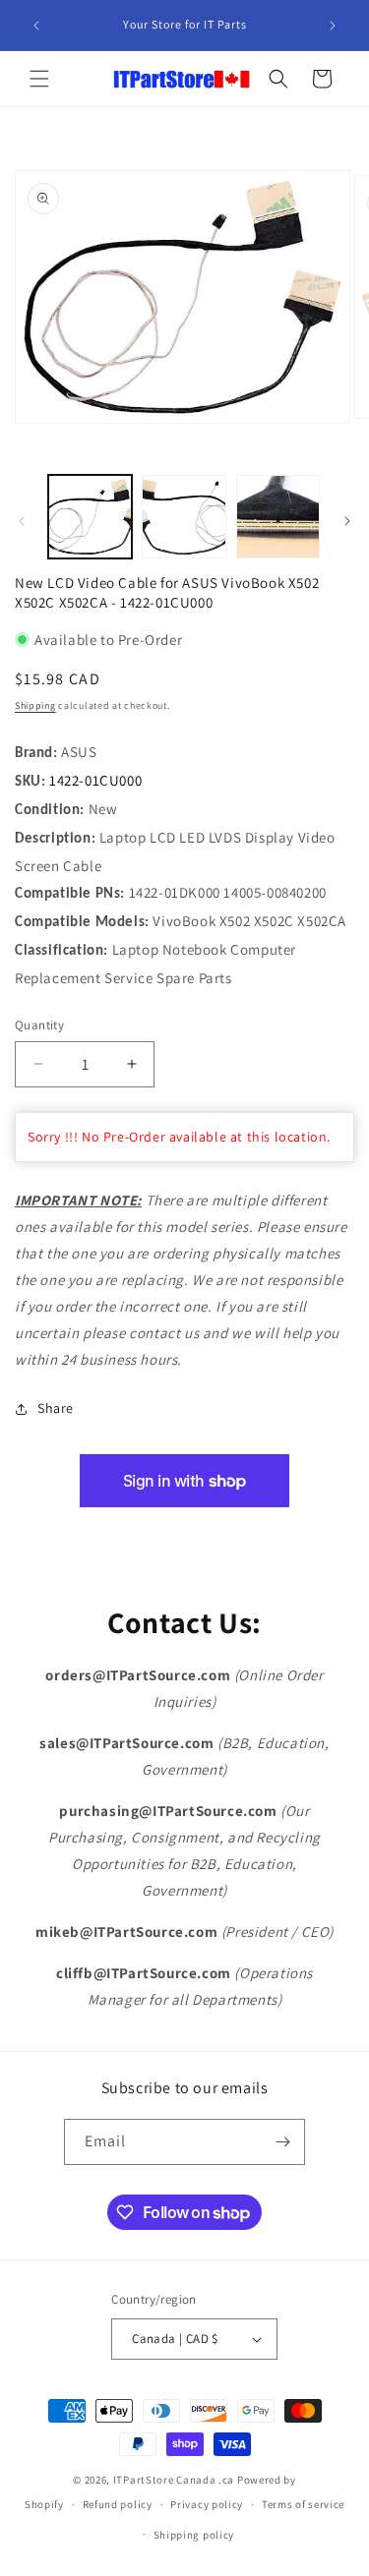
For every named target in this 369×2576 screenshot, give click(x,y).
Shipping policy (194, 2535)
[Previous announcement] (36, 26)
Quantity (39, 1025)
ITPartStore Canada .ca (174, 2480)
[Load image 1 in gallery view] (90, 517)
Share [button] (56, 1408)
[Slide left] (22, 521)
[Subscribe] (282, 2142)
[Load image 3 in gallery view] (278, 517)
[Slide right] (347, 521)
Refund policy (118, 2504)
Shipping (35, 705)
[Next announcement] (333, 26)
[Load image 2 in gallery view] (184, 517)
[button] (39, 79)
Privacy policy (207, 2504)
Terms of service (303, 2504)
